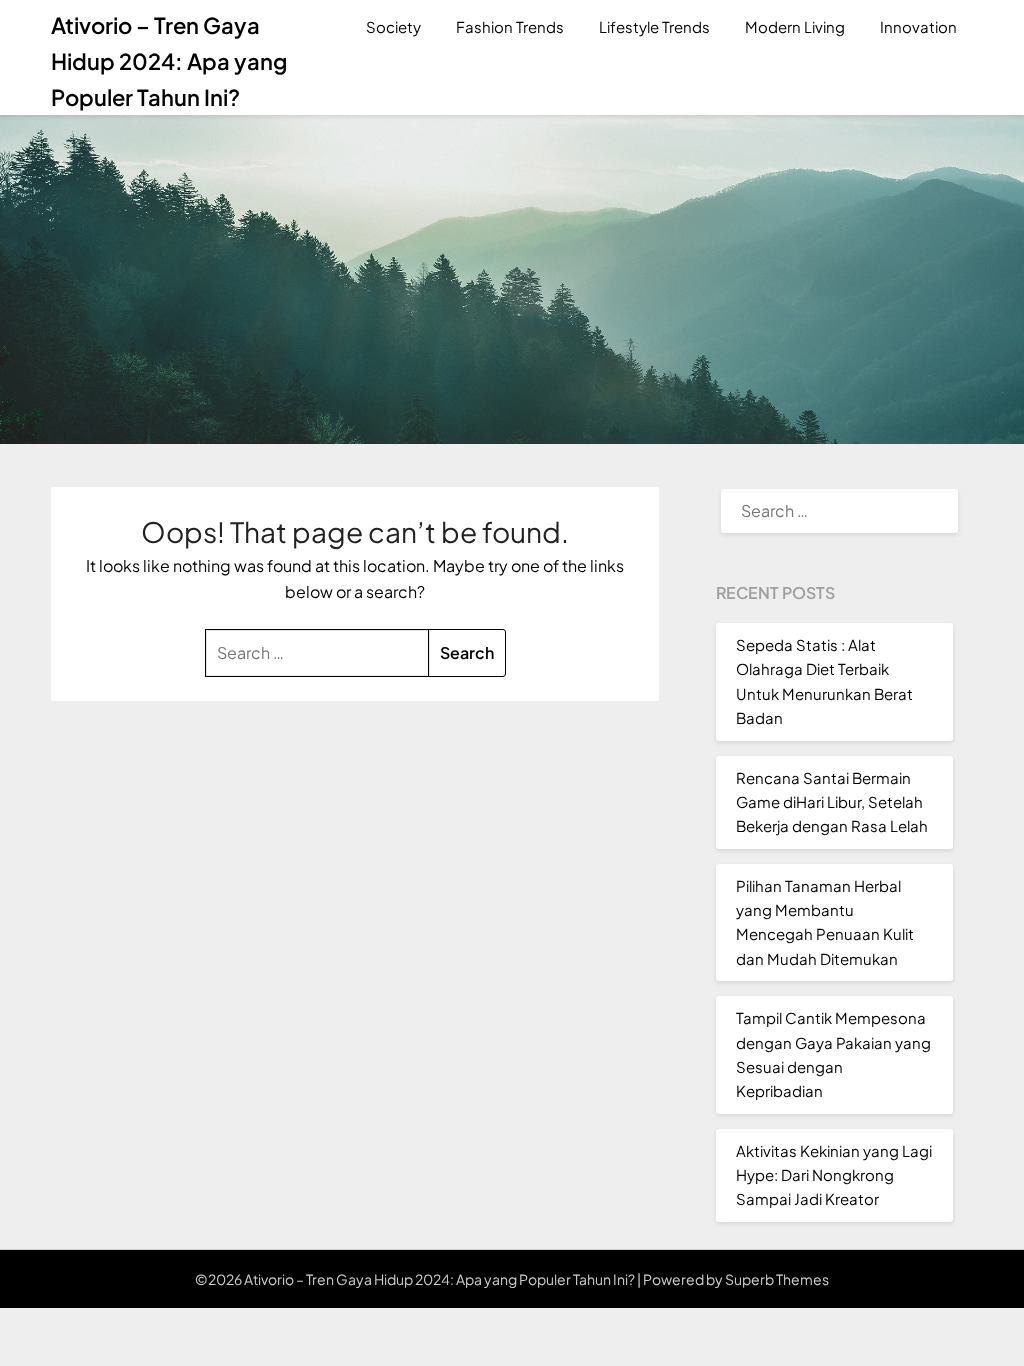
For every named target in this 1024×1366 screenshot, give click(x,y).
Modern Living (795, 26)
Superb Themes (777, 1279)
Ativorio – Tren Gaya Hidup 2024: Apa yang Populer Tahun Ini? (169, 61)
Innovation (918, 26)
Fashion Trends (510, 26)
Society (393, 26)
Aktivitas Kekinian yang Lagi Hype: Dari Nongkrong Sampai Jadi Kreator (834, 1175)
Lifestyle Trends (654, 26)
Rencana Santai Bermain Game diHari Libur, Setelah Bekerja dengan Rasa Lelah (832, 802)
